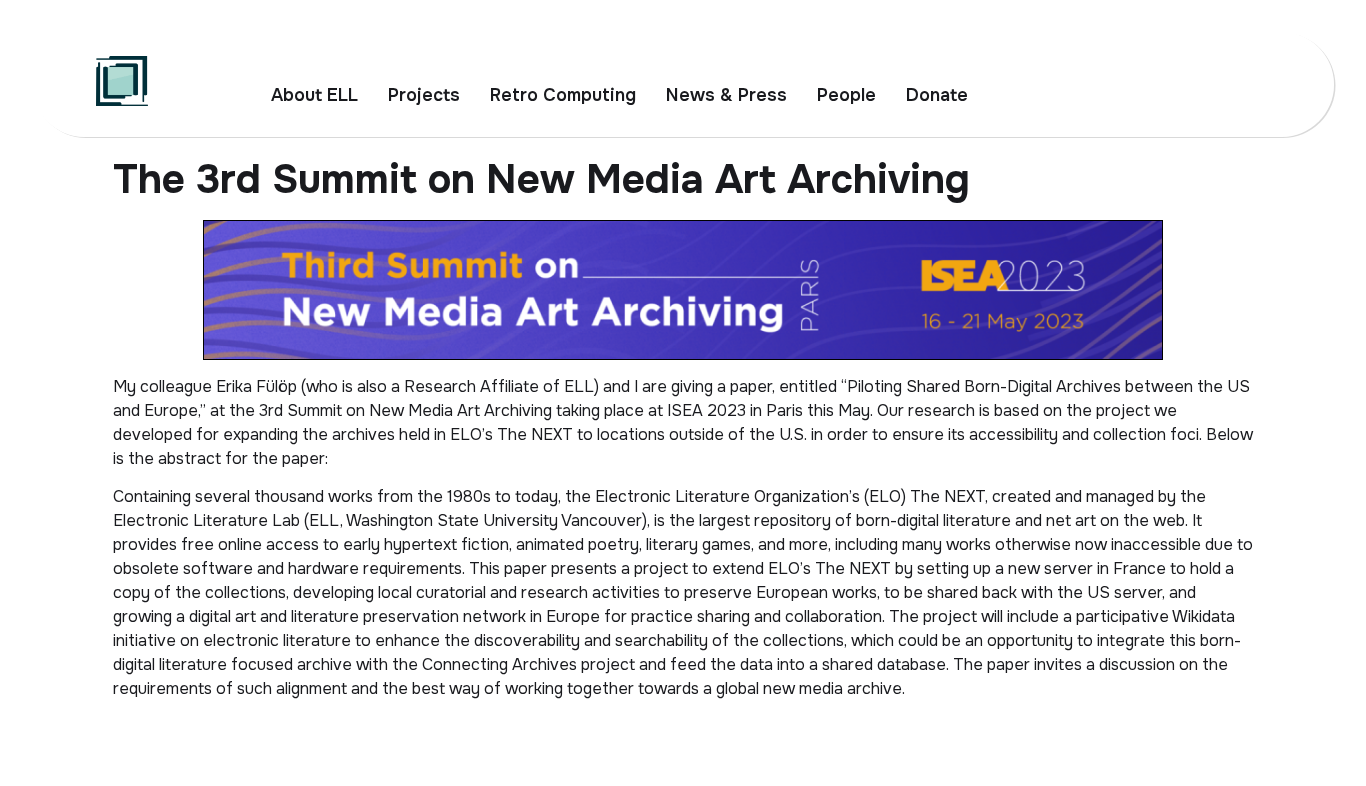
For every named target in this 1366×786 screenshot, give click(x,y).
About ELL (314, 95)
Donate (937, 95)
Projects (424, 95)
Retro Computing (563, 95)
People (846, 95)
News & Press (726, 95)
